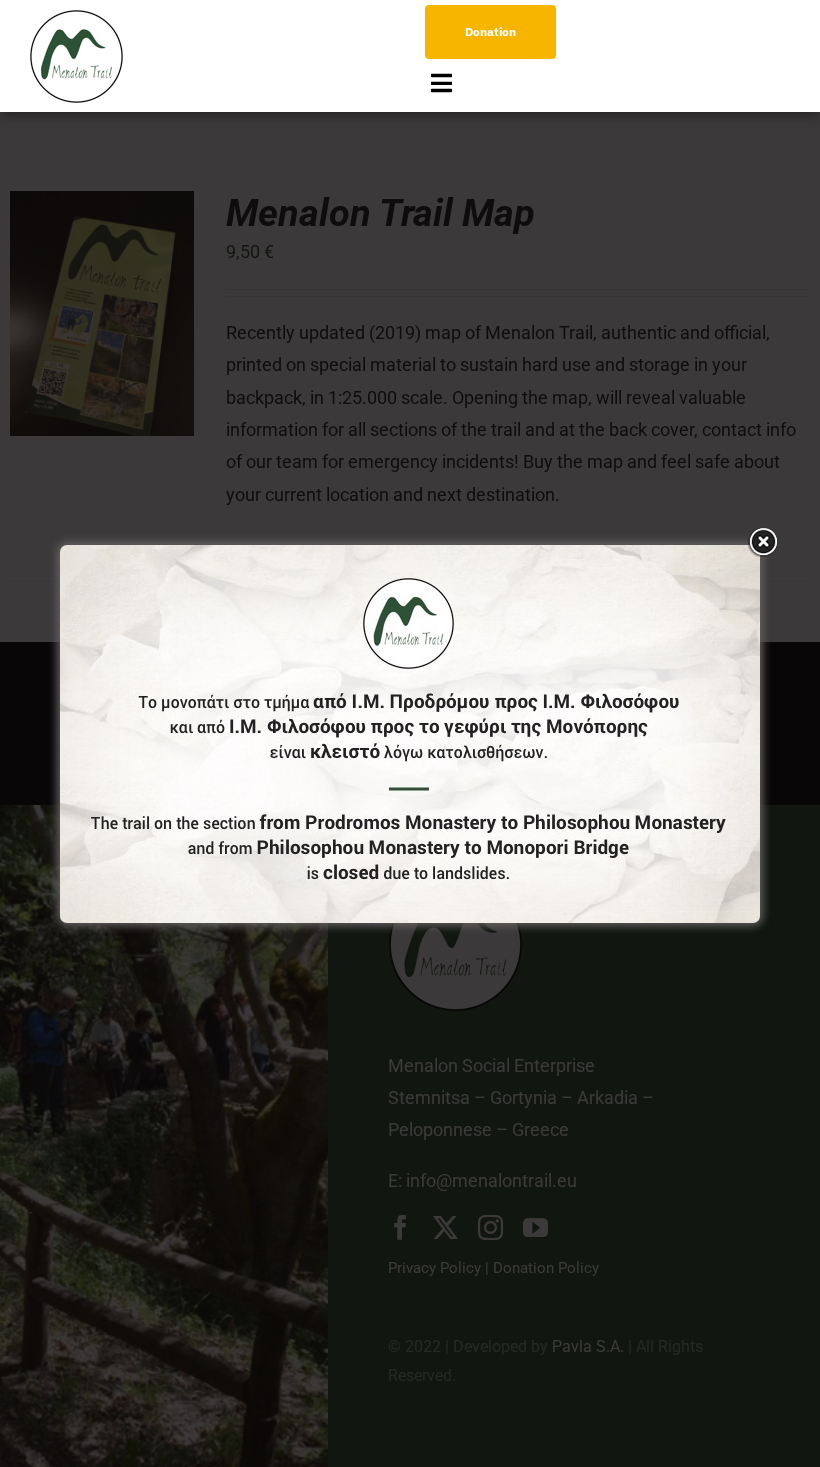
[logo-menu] (76, 18)
